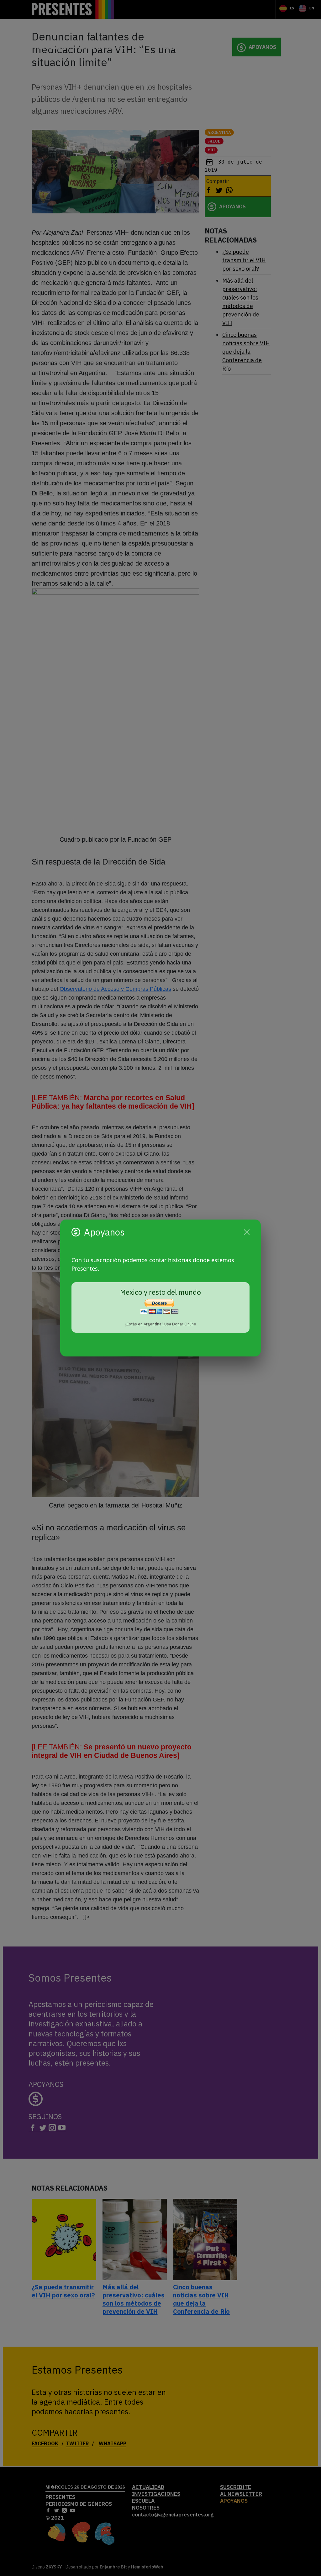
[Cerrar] (247, 1232)
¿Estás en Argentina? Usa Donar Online (160, 1324)
